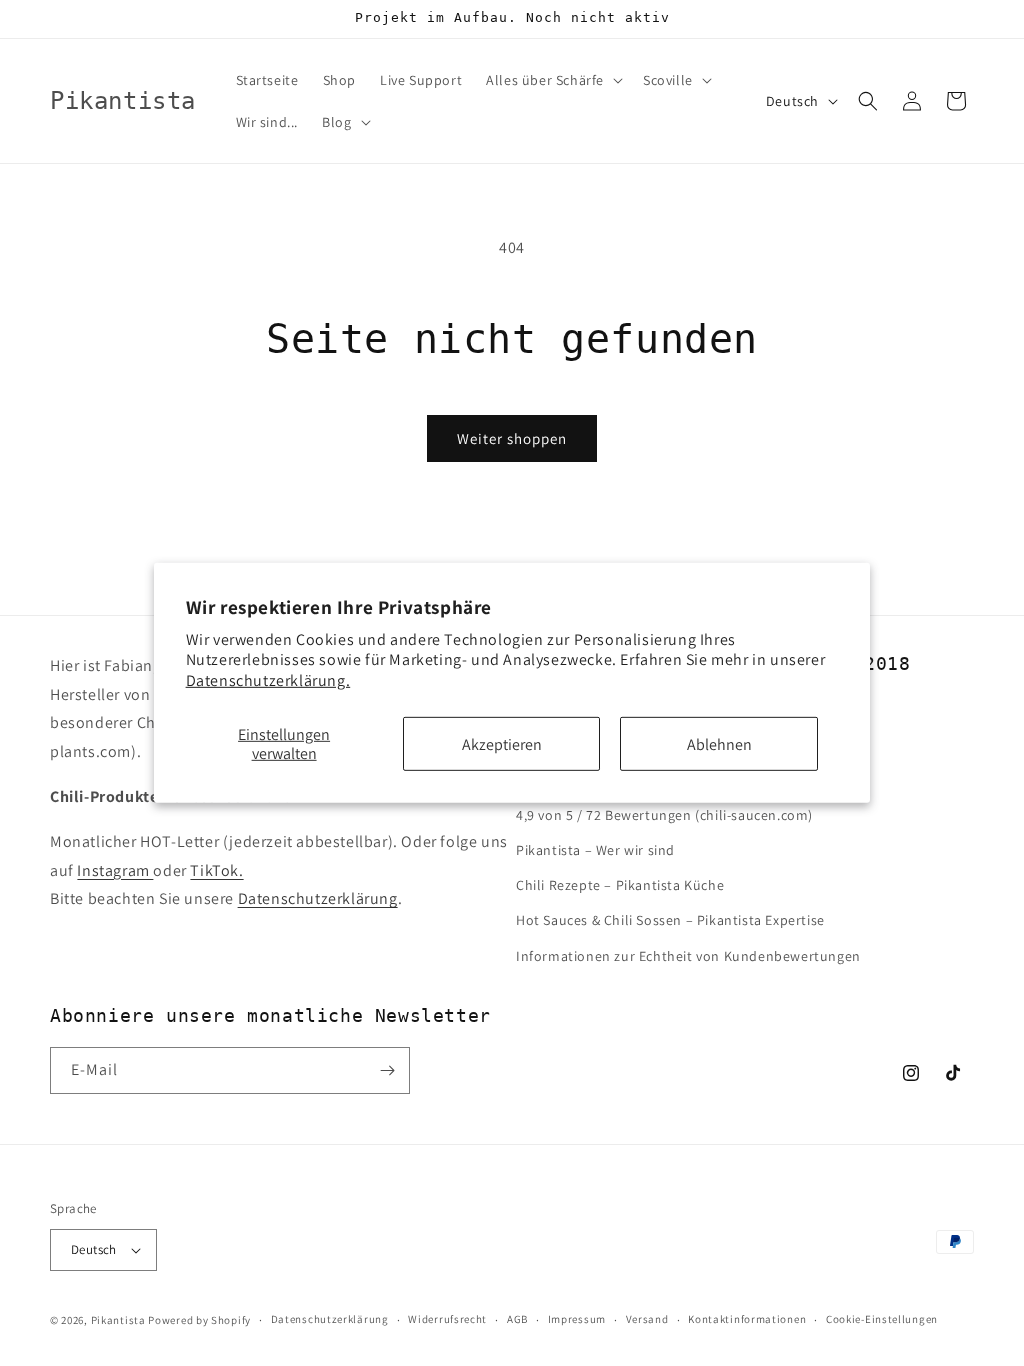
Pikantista (118, 1320)
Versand (647, 1319)
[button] (552, 80)
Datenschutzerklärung (318, 898)
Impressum (577, 1319)
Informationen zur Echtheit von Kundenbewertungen (688, 956)
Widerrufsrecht (447, 1319)
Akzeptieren (502, 743)
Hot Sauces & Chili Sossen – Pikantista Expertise (670, 920)
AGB (517, 1319)
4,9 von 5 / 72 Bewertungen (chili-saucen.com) (664, 815)
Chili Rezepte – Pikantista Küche (620, 885)
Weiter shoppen (512, 438)
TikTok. (216, 870)
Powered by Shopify (199, 1320)
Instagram (115, 870)
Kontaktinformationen (747, 1319)
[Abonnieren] (387, 1070)
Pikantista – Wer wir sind (595, 850)
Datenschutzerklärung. (268, 680)
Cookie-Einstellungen (882, 1319)
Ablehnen (719, 743)
